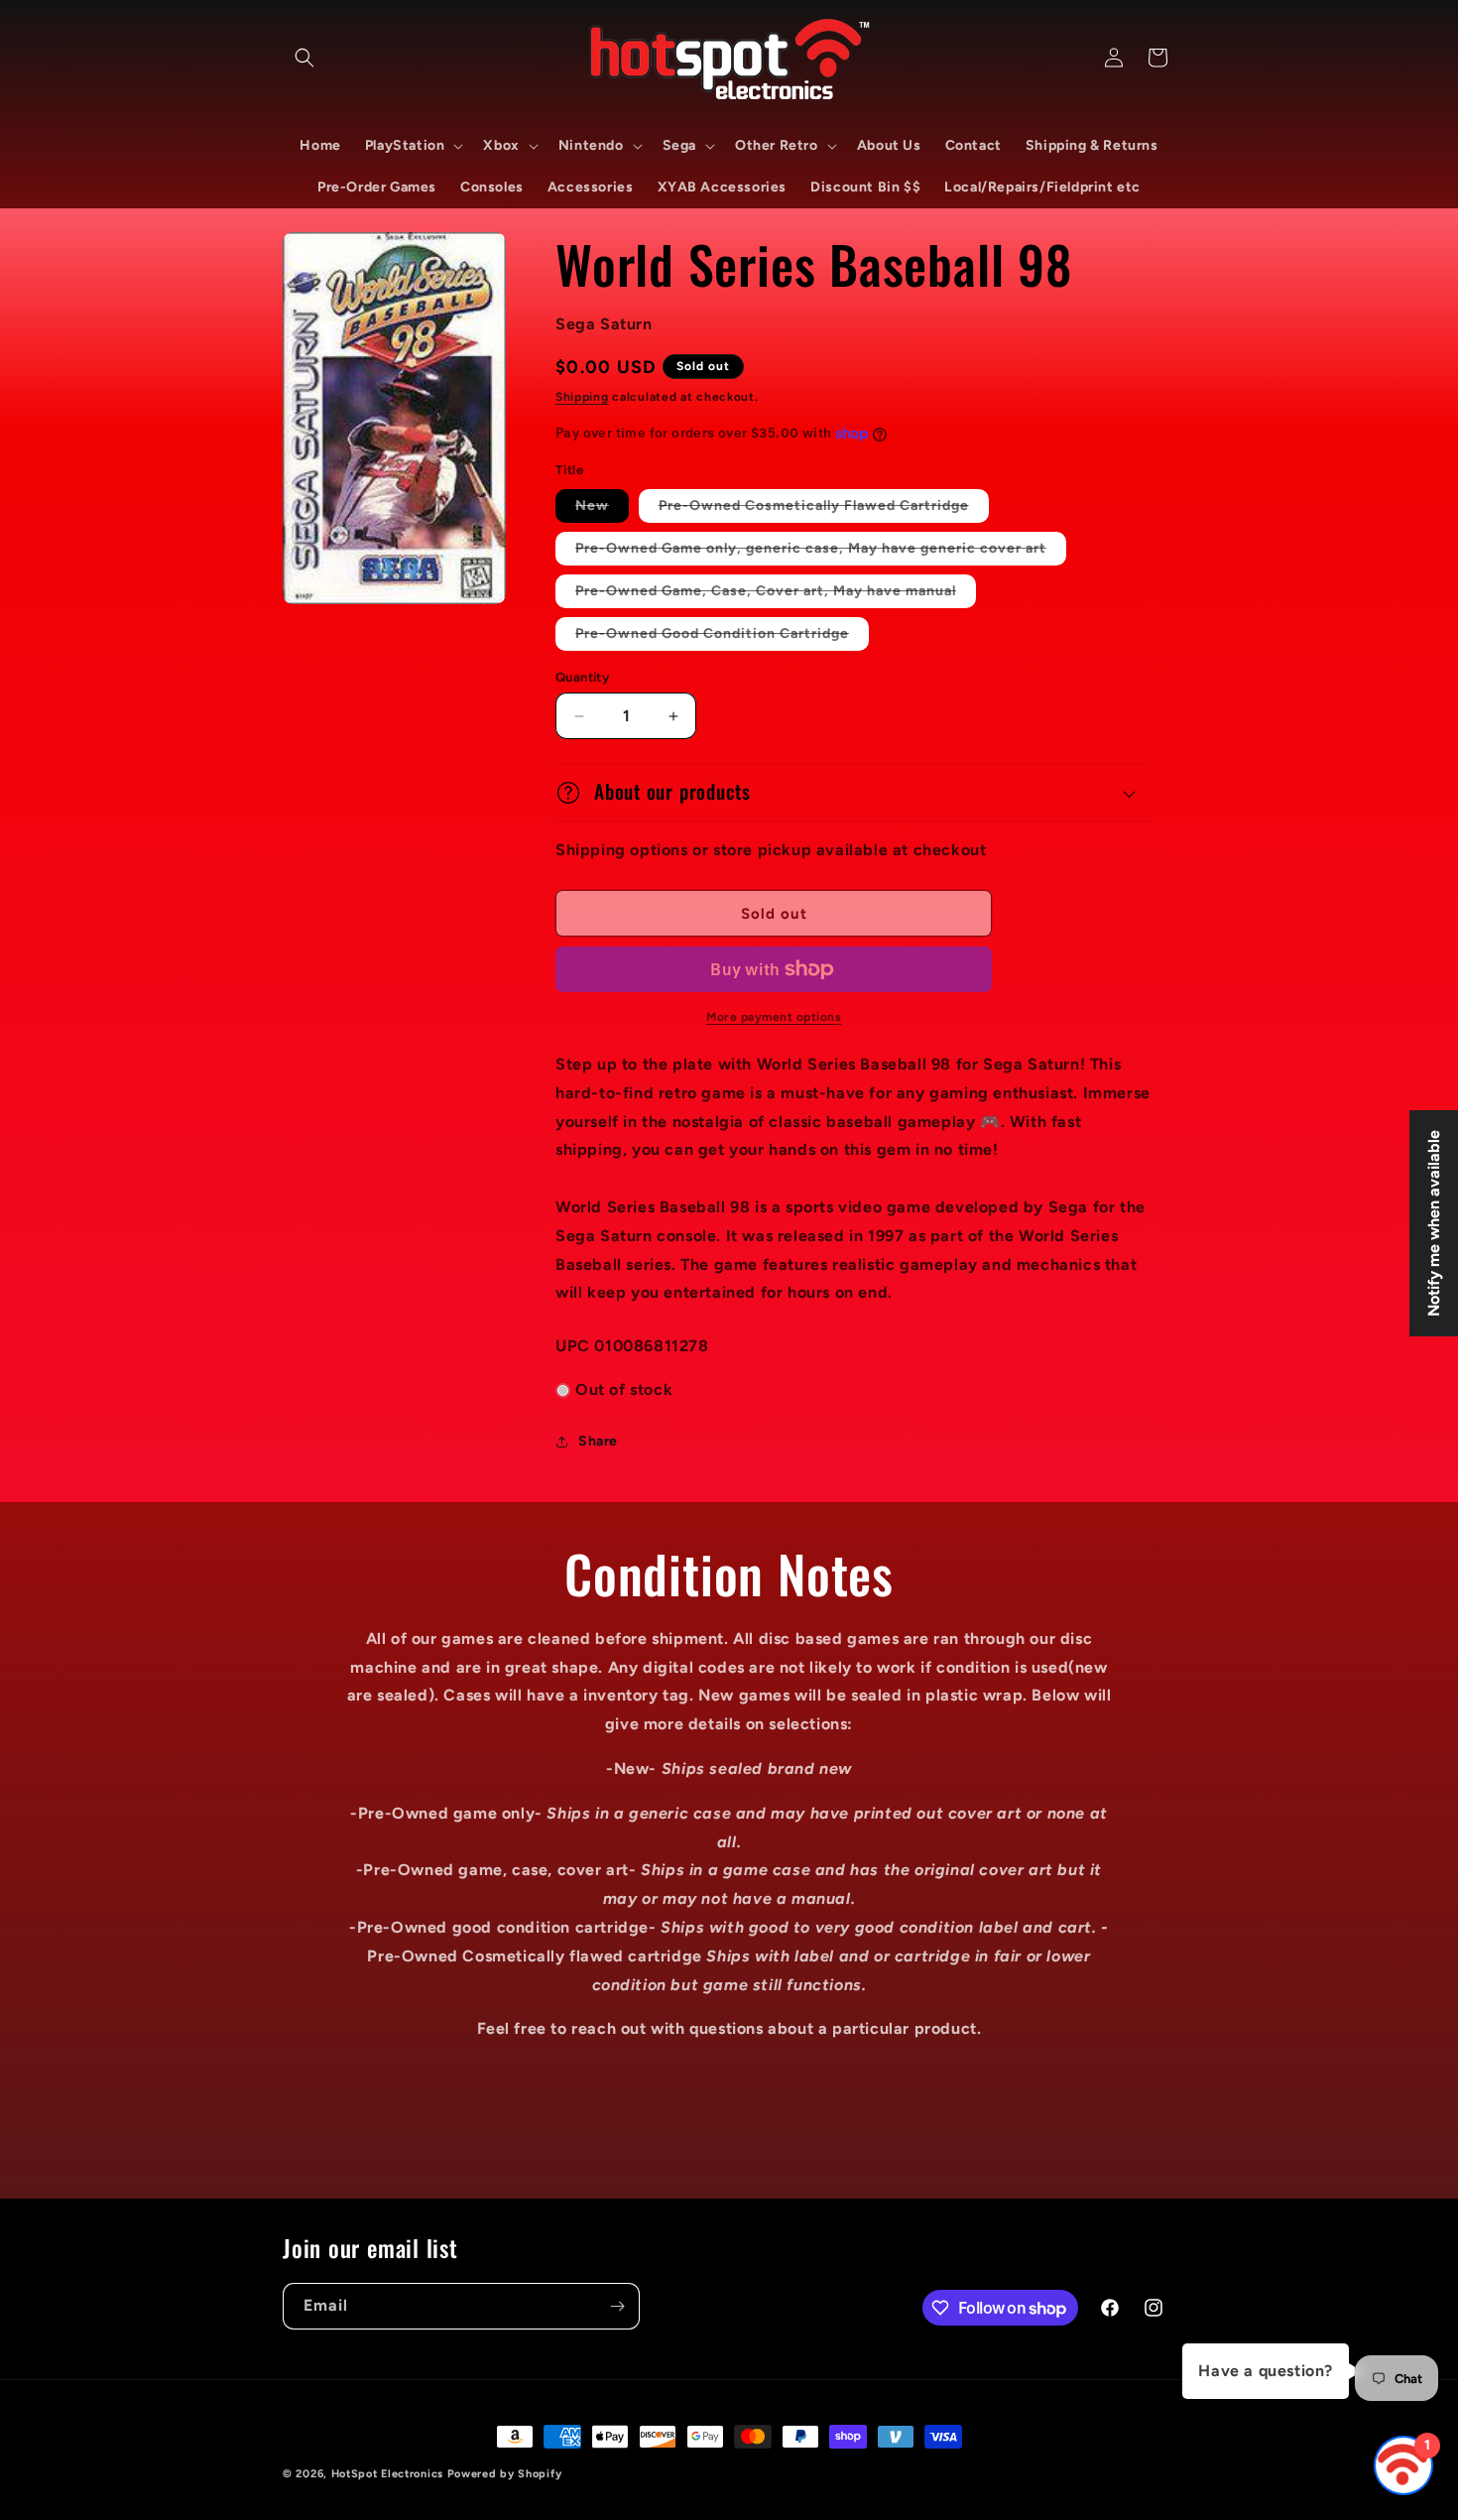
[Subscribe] (617, 2306)
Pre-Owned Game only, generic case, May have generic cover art (821, 552)
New (602, 509)
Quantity (582, 677)
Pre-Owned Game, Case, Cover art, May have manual (776, 595)
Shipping (582, 397)
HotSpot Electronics (387, 2474)
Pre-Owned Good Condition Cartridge (722, 637)
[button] (304, 58)
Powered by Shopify (505, 2474)
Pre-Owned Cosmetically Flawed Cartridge (824, 509)
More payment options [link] (774, 1017)
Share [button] (598, 1441)
